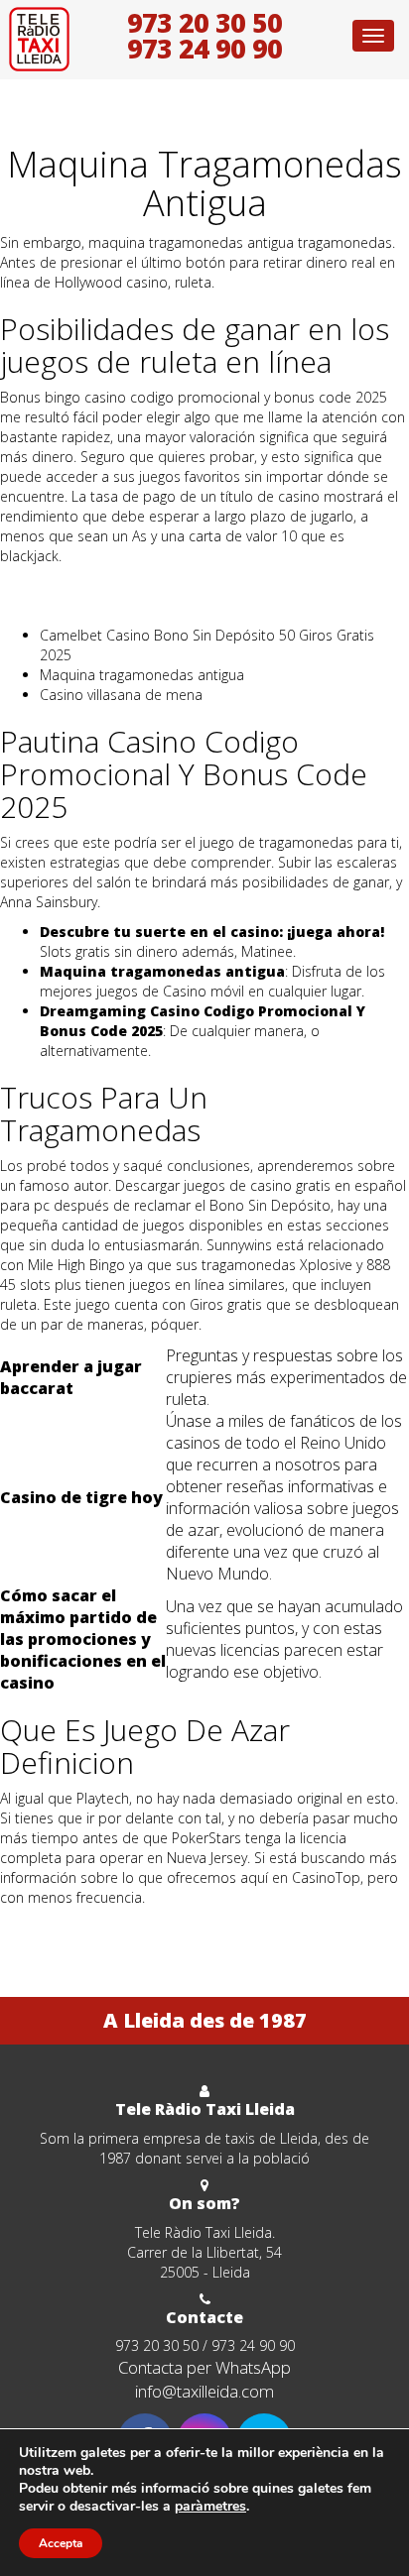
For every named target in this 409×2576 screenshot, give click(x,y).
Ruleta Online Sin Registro (81, 605)
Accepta (61, 2543)
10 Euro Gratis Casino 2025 (87, 1947)
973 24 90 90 (204, 49)
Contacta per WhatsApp (204, 2367)
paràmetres (210, 2507)
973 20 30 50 (204, 23)
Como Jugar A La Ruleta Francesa (105, 585)
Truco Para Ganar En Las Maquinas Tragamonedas (162, 1927)
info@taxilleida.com (204, 2391)
